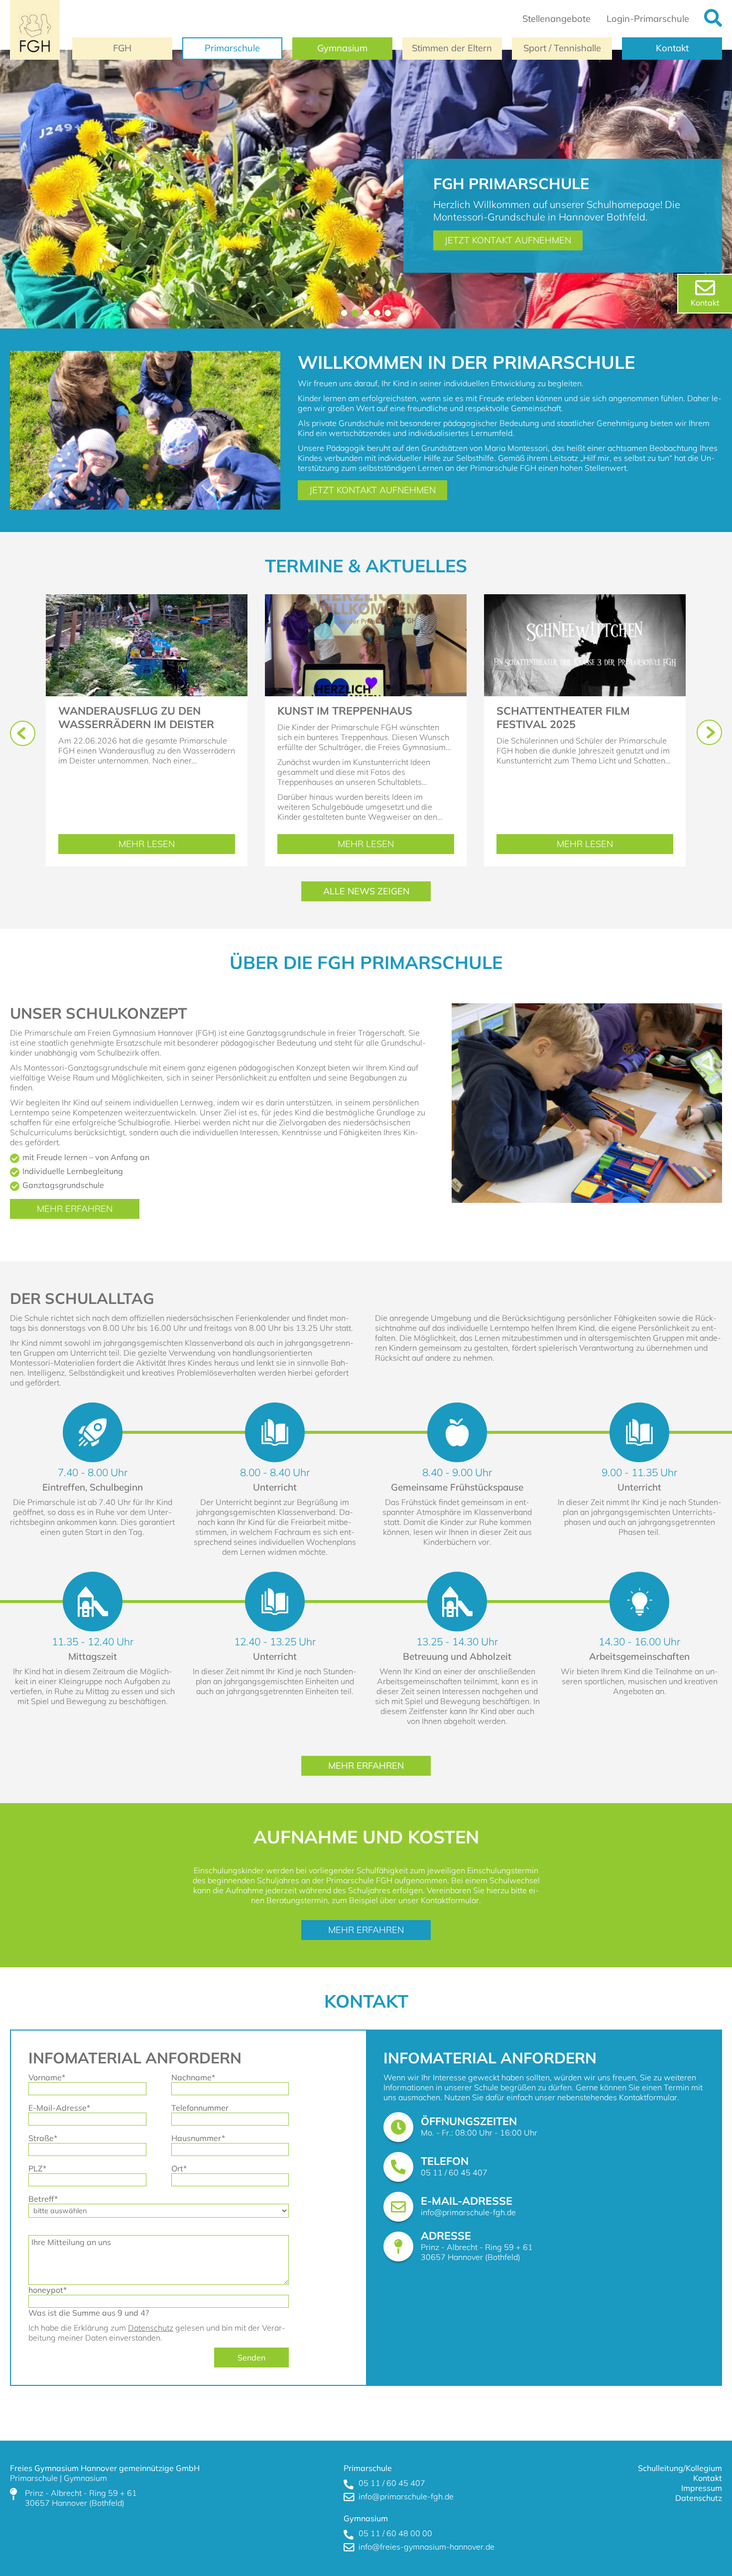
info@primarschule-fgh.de (468, 2212)
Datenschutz (151, 2328)
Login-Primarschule (648, 19)
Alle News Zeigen (366, 891)
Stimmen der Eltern (452, 48)
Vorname (47, 2077)
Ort (184, 2168)
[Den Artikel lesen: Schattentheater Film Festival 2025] (585, 599)
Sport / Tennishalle (562, 48)
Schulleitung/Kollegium (680, 2468)
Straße (43, 2138)
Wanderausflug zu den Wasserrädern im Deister (136, 717)
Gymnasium (342, 48)
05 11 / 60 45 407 (454, 2172)
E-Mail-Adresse (59, 2108)
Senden (251, 2358)
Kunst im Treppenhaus (345, 710)
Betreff (43, 2199)
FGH (122, 48)
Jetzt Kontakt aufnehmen (508, 240)
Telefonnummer (200, 2108)
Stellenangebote (556, 19)
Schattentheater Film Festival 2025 (563, 717)
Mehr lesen (160, 846)
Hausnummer (198, 2138)
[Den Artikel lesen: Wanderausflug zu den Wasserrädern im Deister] (147, 599)
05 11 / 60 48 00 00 (395, 2533)
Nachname (193, 2077)
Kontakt (672, 48)
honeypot (48, 2290)
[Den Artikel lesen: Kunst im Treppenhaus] (366, 599)
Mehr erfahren (75, 1209)
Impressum (702, 2488)
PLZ (41, 2168)
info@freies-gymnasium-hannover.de (427, 2547)
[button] (344, 313)
